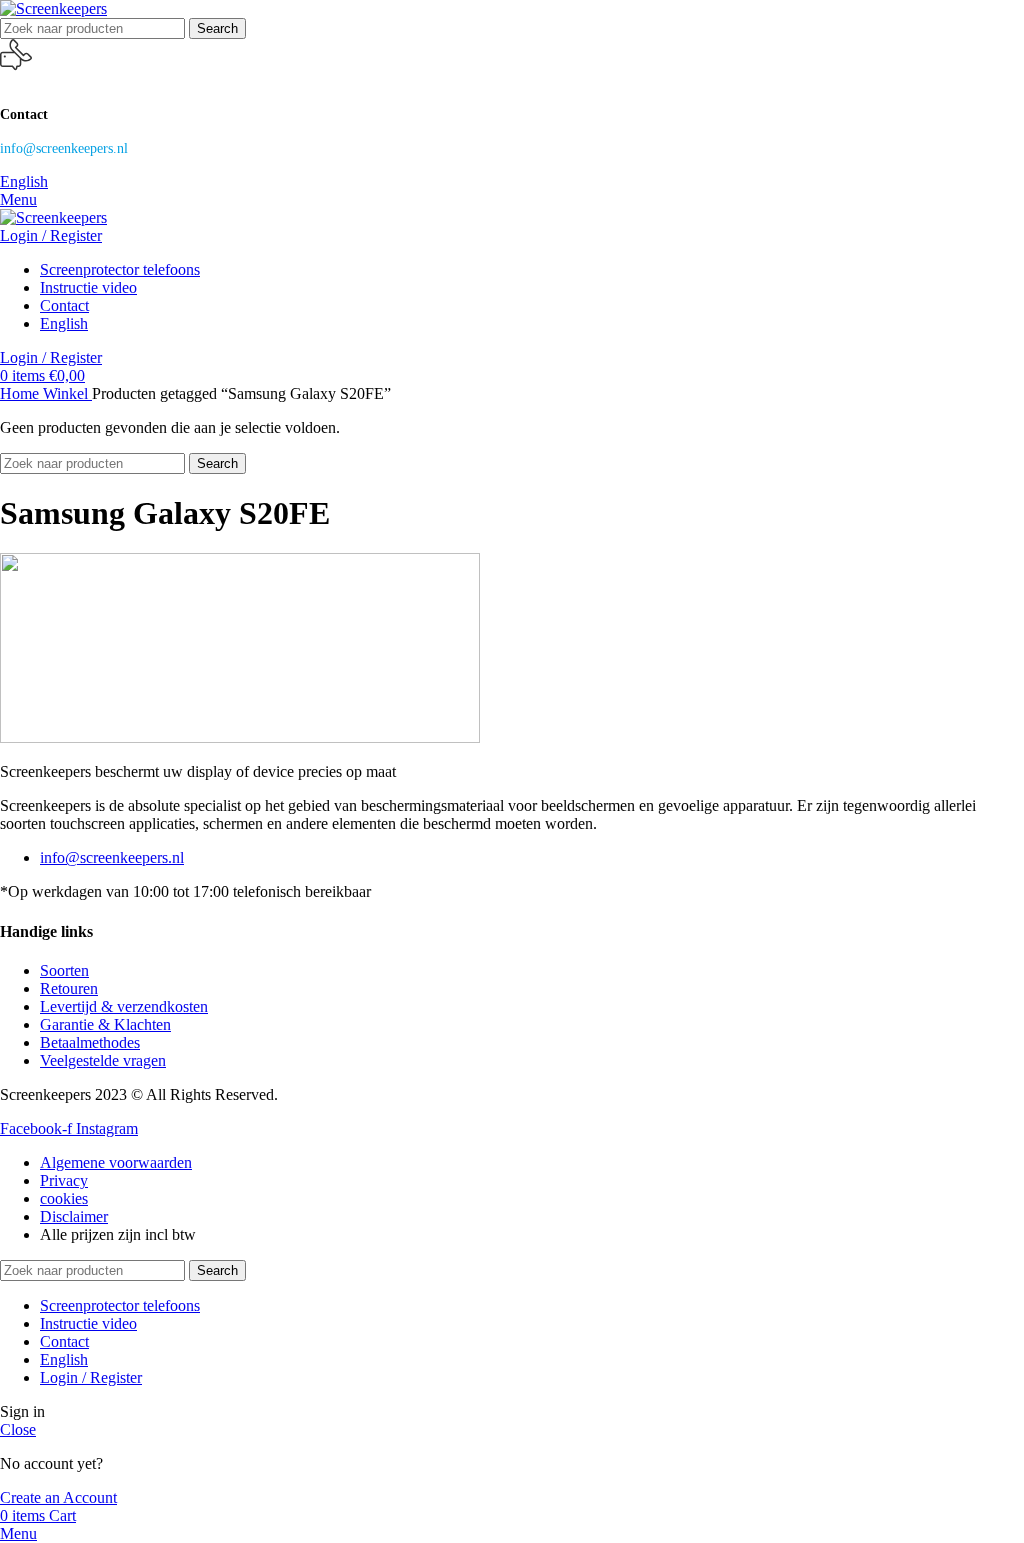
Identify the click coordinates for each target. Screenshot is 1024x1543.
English (24, 181)
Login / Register (91, 1377)
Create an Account (58, 1497)
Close (18, 1429)
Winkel (67, 393)
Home (21, 393)
